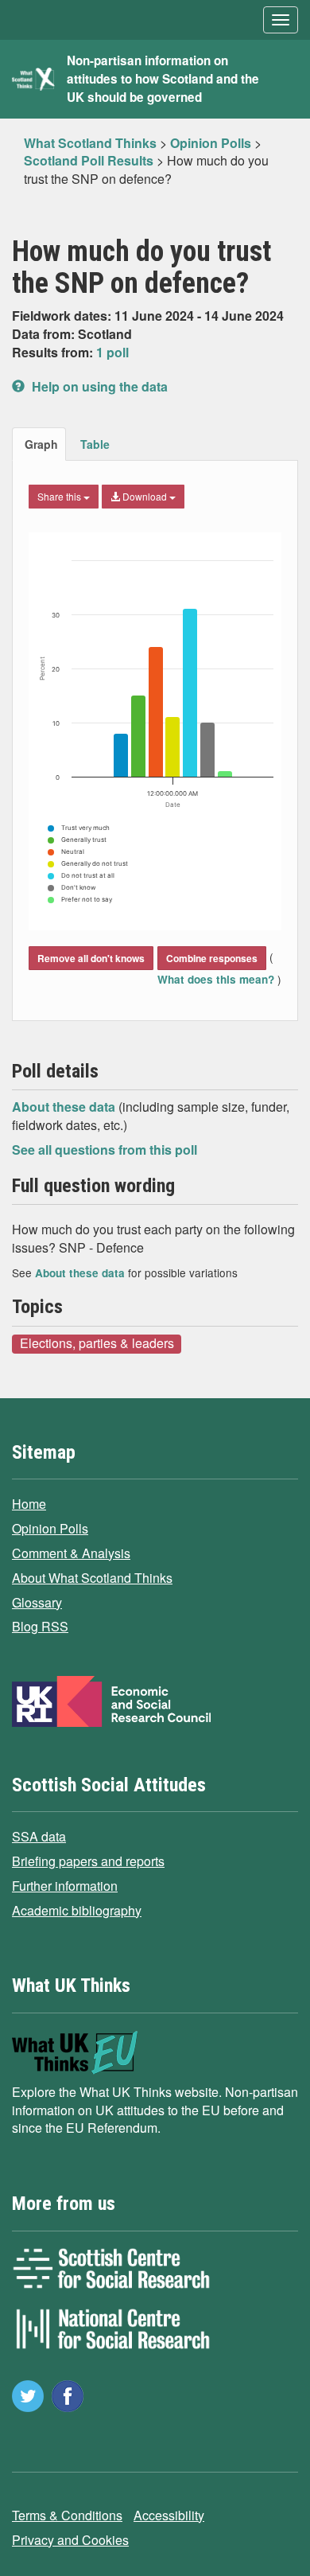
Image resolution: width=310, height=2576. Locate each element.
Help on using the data (98, 386)
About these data (65, 1107)
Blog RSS (40, 1626)
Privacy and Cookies (70, 2540)
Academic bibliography (77, 1910)
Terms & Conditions (67, 2515)
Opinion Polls (50, 1528)
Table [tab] (95, 444)
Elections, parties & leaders (97, 1343)
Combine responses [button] (212, 958)
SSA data (39, 1836)
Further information (65, 1886)
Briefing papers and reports (88, 1861)
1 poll (112, 352)
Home (29, 1504)
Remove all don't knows (91, 958)
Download (145, 496)
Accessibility (169, 2515)
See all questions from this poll (105, 1150)
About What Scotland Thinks (92, 1578)
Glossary (37, 1602)
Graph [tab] (41, 444)
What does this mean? (217, 979)
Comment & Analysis (71, 1553)
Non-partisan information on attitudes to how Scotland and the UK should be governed (163, 79)
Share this (60, 496)
